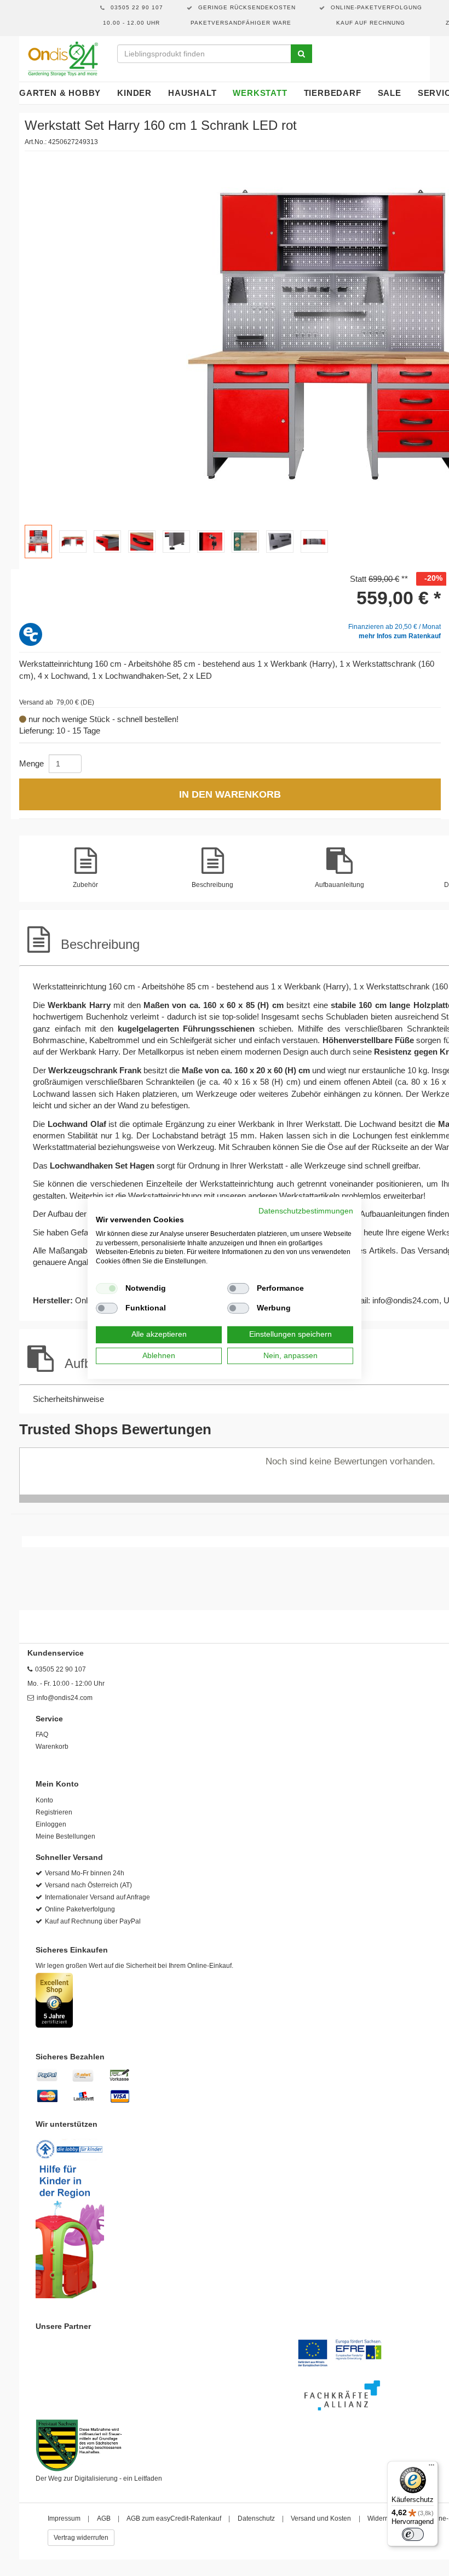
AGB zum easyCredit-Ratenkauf (174, 2518)
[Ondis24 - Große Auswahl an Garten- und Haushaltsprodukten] (63, 59)
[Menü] (431, 2468)
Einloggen (51, 1824)
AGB (104, 2518)
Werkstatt (260, 93)
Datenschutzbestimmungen (306, 1211)
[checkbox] (107, 1289)
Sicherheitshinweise (68, 1399)
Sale (390, 93)
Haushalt (192, 93)
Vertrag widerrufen (81, 2538)
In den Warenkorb (230, 794)
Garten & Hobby (60, 93)
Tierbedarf (333, 93)
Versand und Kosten (321, 2518)
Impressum (64, 2518)
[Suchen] (301, 54)
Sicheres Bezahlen (70, 2057)
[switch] (413, 2534)
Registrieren (54, 1812)
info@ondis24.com (406, 1300)
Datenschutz (256, 2518)
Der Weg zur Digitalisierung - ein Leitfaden (99, 2478)
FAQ (42, 1734)
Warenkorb (52, 1747)
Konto (44, 1800)
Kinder (134, 93)
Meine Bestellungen (65, 1836)
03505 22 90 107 (61, 1669)
